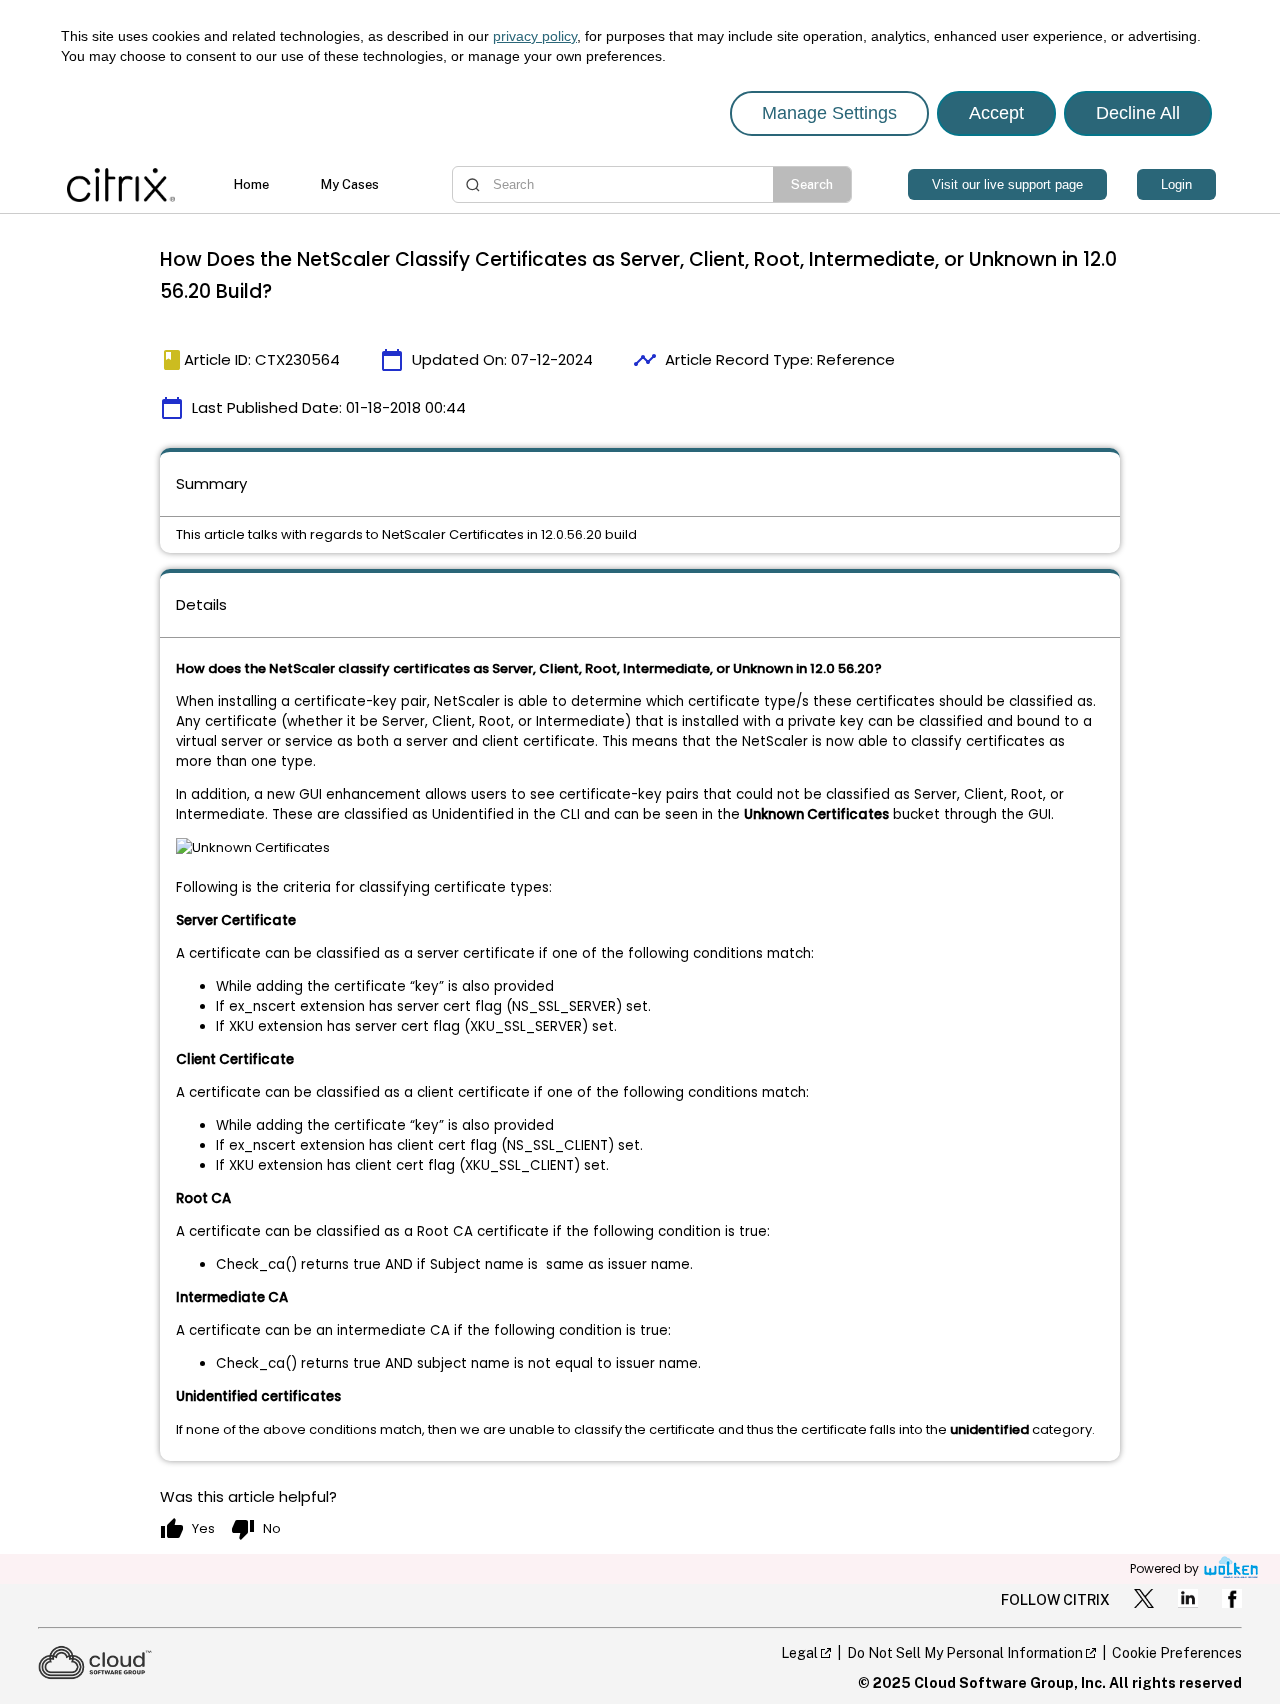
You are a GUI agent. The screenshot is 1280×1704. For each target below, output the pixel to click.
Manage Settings (829, 113)
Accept (996, 113)
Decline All (1138, 113)
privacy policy (535, 36)
